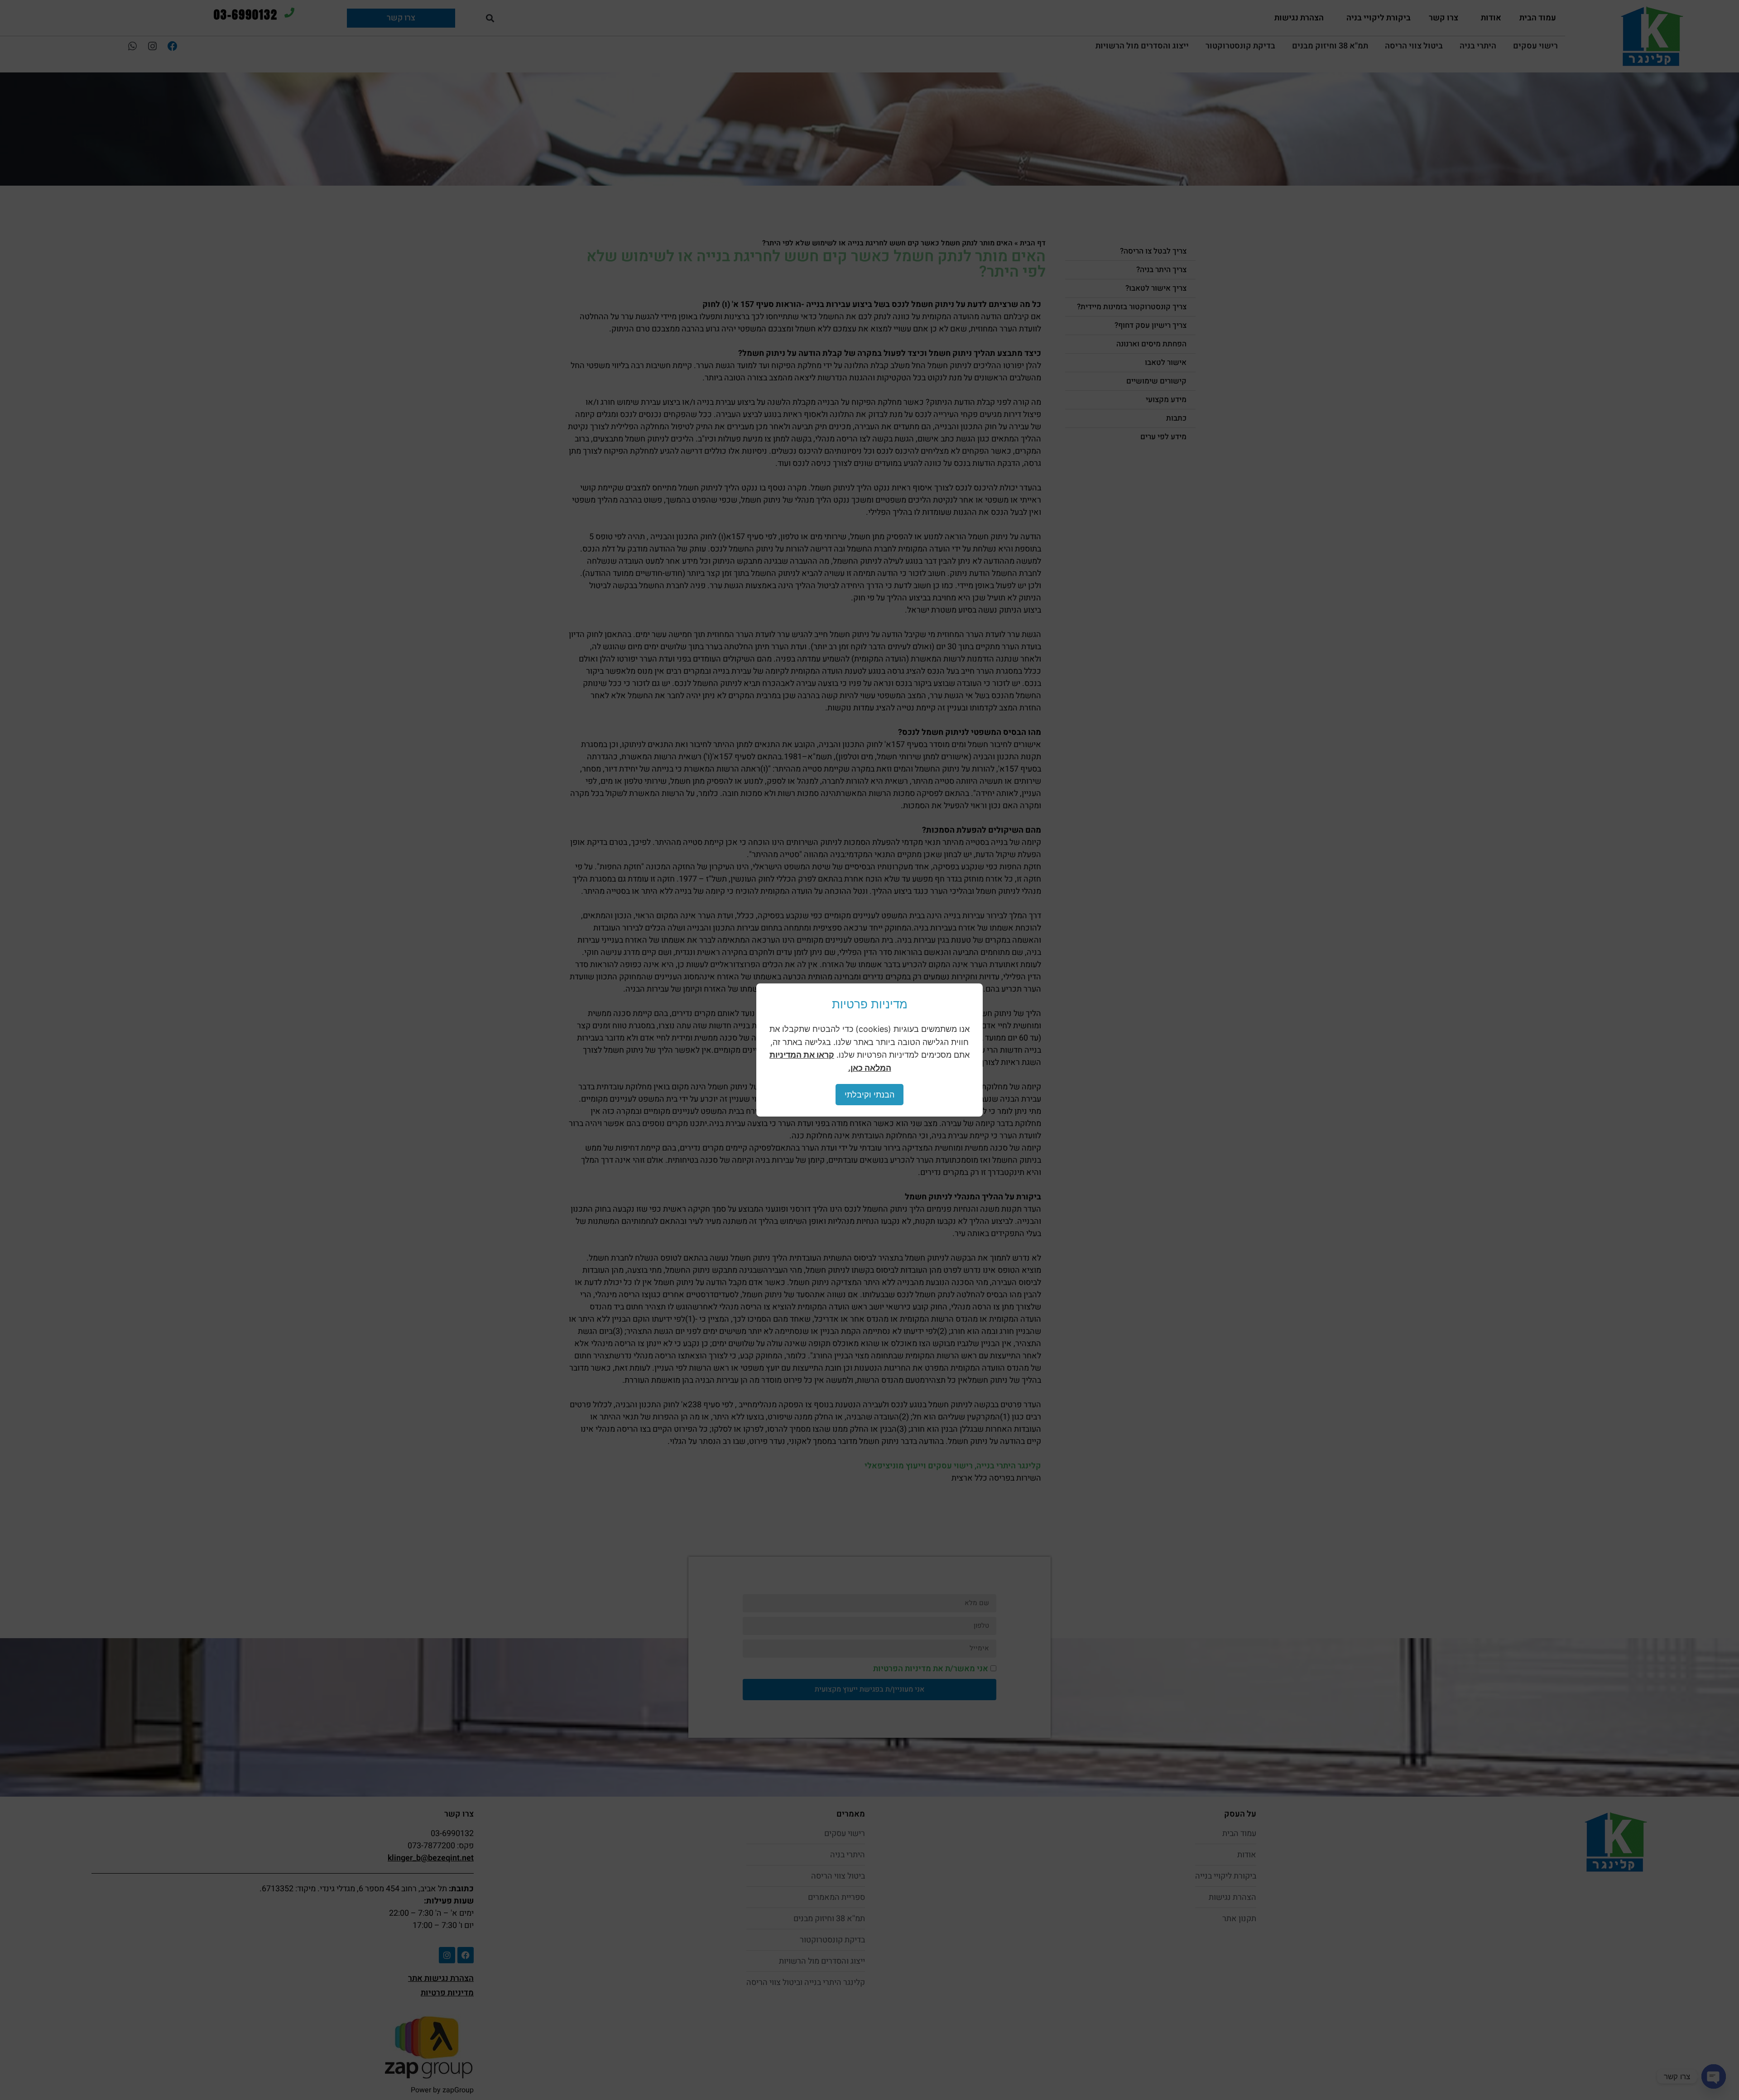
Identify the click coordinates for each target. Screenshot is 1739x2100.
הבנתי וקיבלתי (869, 1095)
